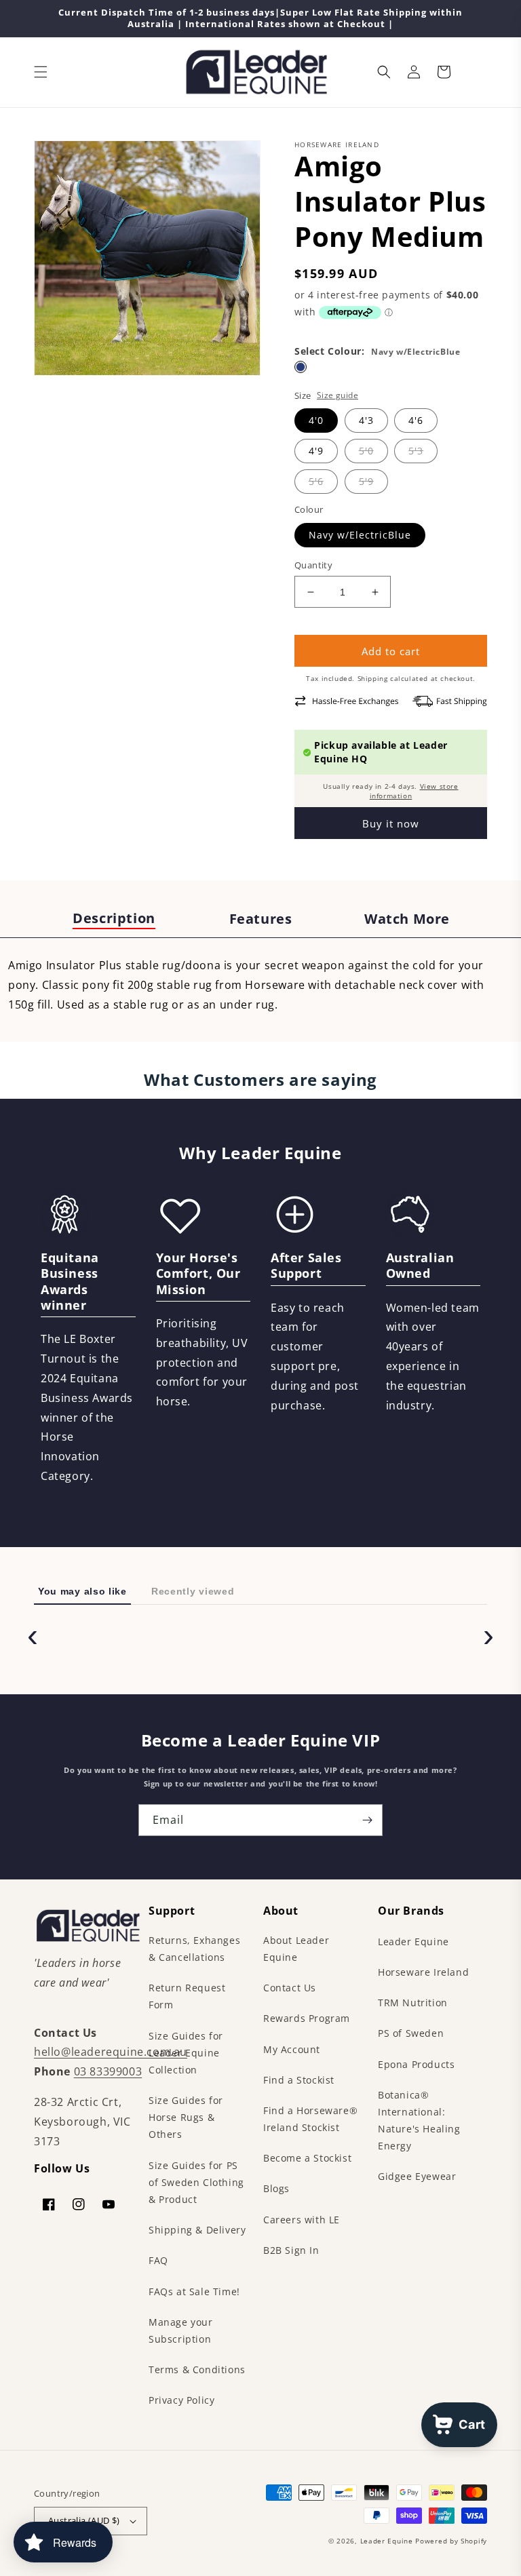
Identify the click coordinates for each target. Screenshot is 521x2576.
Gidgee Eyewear (417, 2176)
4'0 (316, 420)
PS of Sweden (411, 2033)
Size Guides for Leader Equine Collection (186, 2053)
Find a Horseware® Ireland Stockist (310, 2119)
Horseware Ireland (423, 1972)
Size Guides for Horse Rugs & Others (186, 2117)
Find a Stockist (299, 2080)
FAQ (158, 2260)
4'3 (366, 420)
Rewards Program (307, 2018)
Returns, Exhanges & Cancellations (194, 1949)
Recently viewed (193, 1591)
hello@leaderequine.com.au (111, 2052)
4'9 (316, 451)
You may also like (82, 1591)
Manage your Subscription (181, 2330)
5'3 (416, 451)
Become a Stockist (307, 2158)
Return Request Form (187, 1996)
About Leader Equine (296, 1949)
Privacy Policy (181, 2400)
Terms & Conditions (197, 2369)
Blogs (276, 2188)
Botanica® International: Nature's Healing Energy (419, 2121)
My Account (292, 2049)
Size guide (337, 395)
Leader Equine (413, 1941)
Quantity (313, 565)
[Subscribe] (367, 1820)
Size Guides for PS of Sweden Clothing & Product (196, 2182)
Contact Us (290, 1988)
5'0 (366, 451)
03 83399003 (108, 2071)
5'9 (366, 481)
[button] (41, 72)
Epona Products (416, 2064)
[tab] (114, 919)
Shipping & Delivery (197, 2230)
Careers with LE (302, 2220)
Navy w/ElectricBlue (360, 535)
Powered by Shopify (451, 2541)
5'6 (316, 481)
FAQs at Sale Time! (194, 2291)
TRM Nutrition (413, 2003)
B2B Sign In (291, 2250)
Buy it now (391, 823)
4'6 (416, 420)
